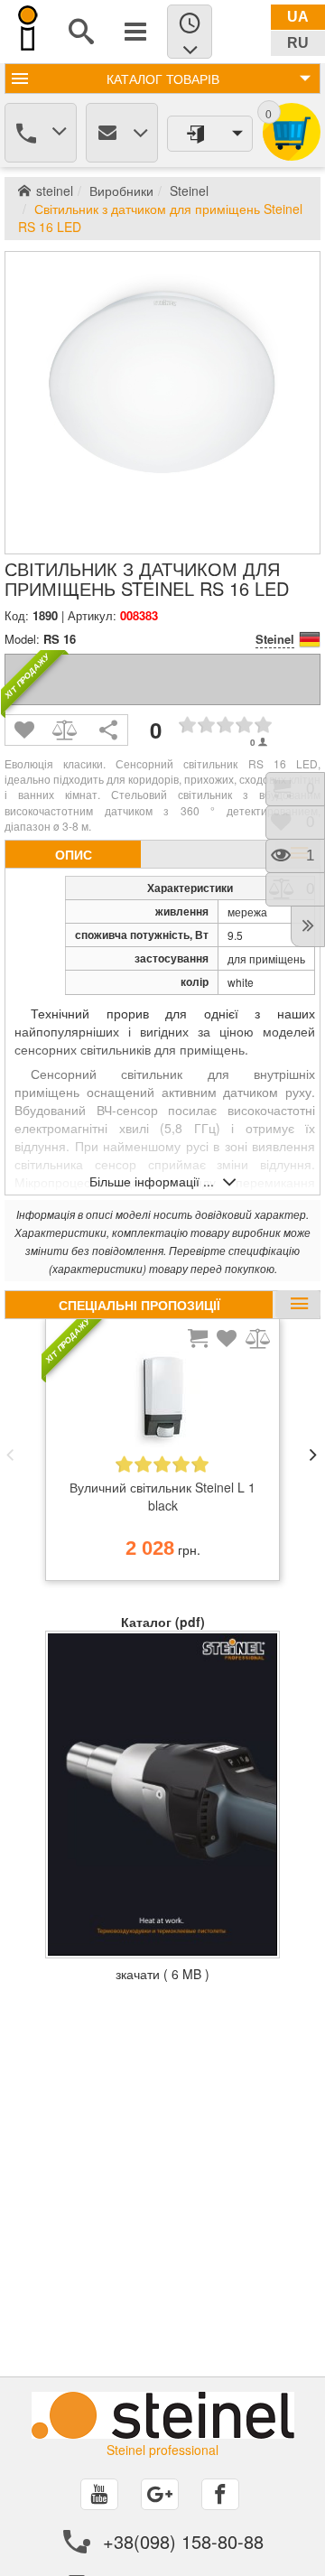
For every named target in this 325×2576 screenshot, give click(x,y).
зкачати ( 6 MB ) (162, 1974)
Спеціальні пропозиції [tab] (139, 1305)
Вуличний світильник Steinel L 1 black (162, 1496)
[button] (10, 1455)
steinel (55, 191)
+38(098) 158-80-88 (183, 2541)
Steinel (189, 191)
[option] (162, 1455)
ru (298, 43)
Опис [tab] (74, 854)
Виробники (121, 191)
